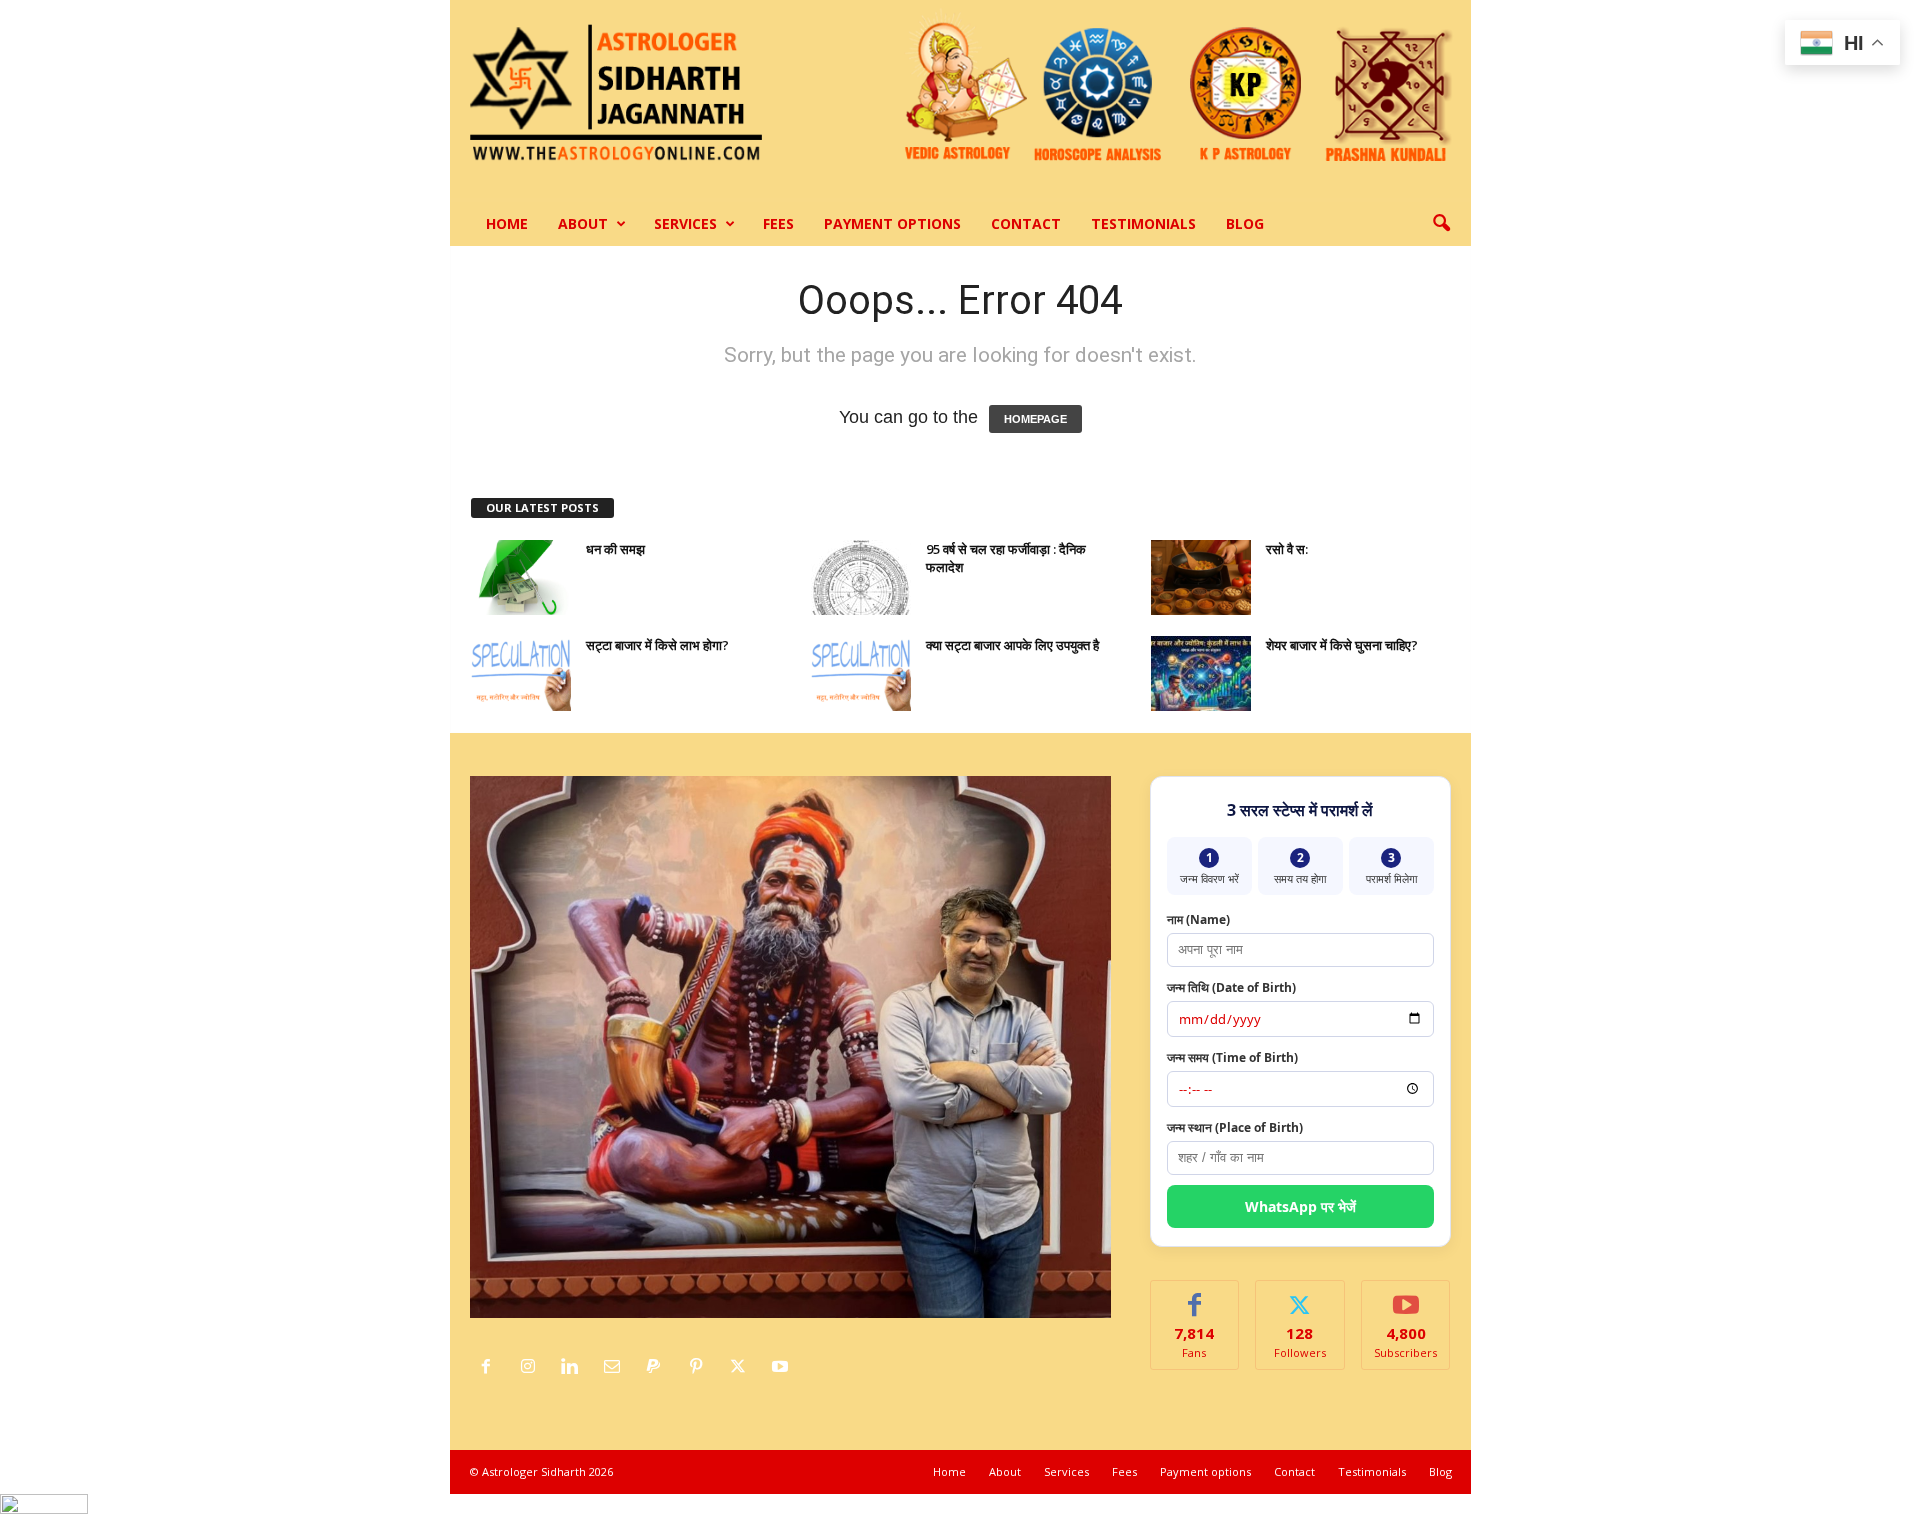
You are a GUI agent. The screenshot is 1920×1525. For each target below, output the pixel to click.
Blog (1245, 223)
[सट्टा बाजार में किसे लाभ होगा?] (521, 673)
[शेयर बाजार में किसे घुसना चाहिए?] (1201, 673)
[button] (1441, 224)
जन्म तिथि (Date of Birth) (1231, 987)
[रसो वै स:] (1201, 577)
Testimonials (1143, 223)
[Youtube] (782, 1367)
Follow (1300, 1295)
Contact (1026, 223)
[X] (743, 1367)
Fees (778, 223)
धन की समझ (615, 549)
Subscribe (1406, 1295)
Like (1194, 1295)
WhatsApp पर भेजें (1300, 1206)
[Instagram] (533, 1367)
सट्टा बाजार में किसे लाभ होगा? (657, 645)
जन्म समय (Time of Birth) (1232, 1057)
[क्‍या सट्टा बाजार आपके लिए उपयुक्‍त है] (861, 673)
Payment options (892, 223)
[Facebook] (491, 1367)
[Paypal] (659, 1367)
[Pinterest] (701, 1367)
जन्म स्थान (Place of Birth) (1235, 1127)
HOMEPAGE (1035, 419)
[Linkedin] (575, 1367)
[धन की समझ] (521, 577)
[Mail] (617, 1367)
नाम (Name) (1198, 919)
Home (507, 223)
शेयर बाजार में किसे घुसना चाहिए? (1342, 645)
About (583, 223)
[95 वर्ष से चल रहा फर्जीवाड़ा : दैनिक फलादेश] (861, 577)
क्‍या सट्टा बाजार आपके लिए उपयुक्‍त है (1012, 645)
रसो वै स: (1287, 549)
